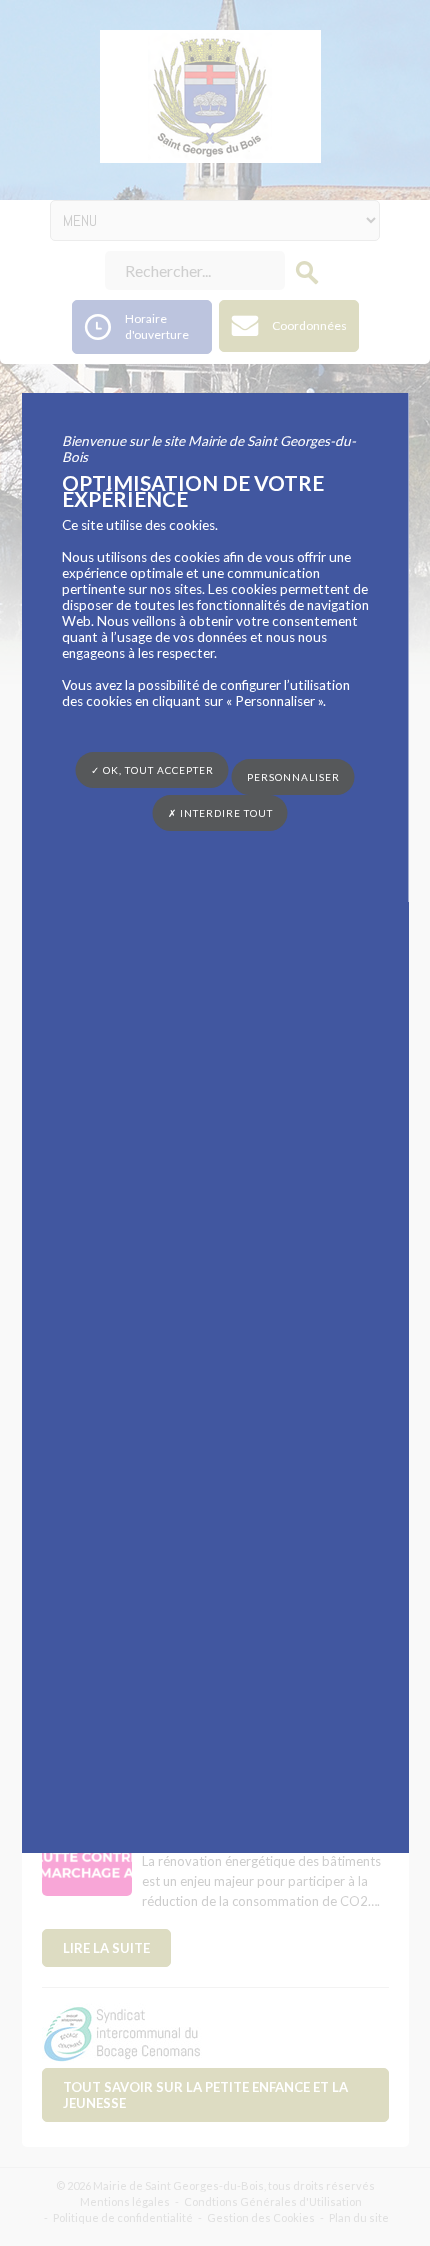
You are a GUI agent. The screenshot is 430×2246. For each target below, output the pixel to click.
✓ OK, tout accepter (152, 770)
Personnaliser (293, 777)
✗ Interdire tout (220, 813)
